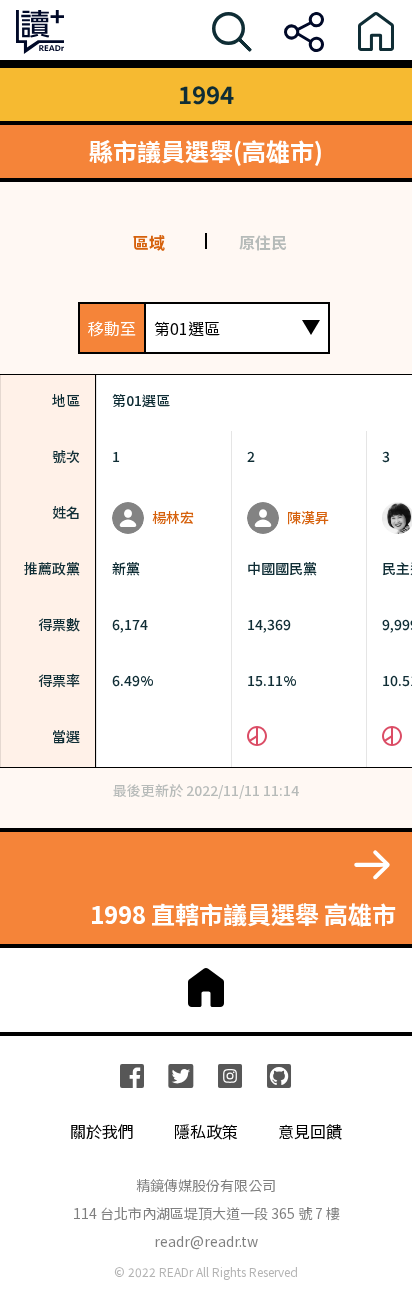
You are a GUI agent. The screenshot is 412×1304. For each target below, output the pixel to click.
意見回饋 (310, 1131)
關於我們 (102, 1131)
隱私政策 (206, 1131)
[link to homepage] (206, 988)
